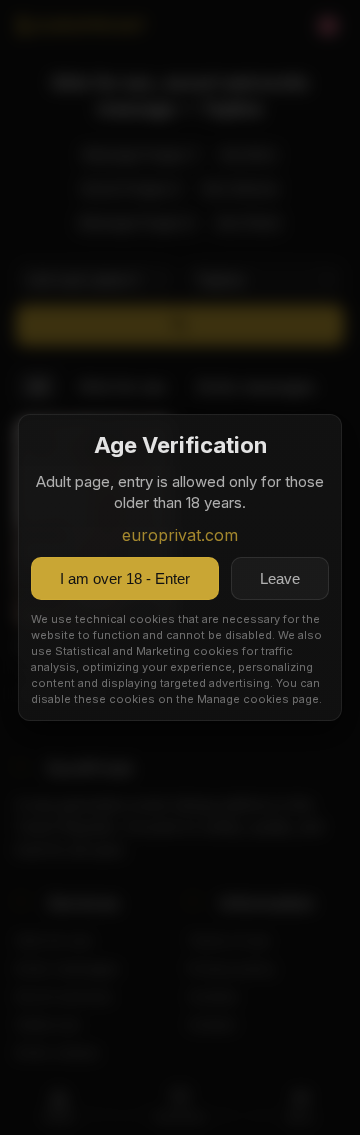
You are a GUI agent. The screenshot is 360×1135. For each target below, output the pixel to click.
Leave (280, 578)
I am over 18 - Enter (125, 578)
